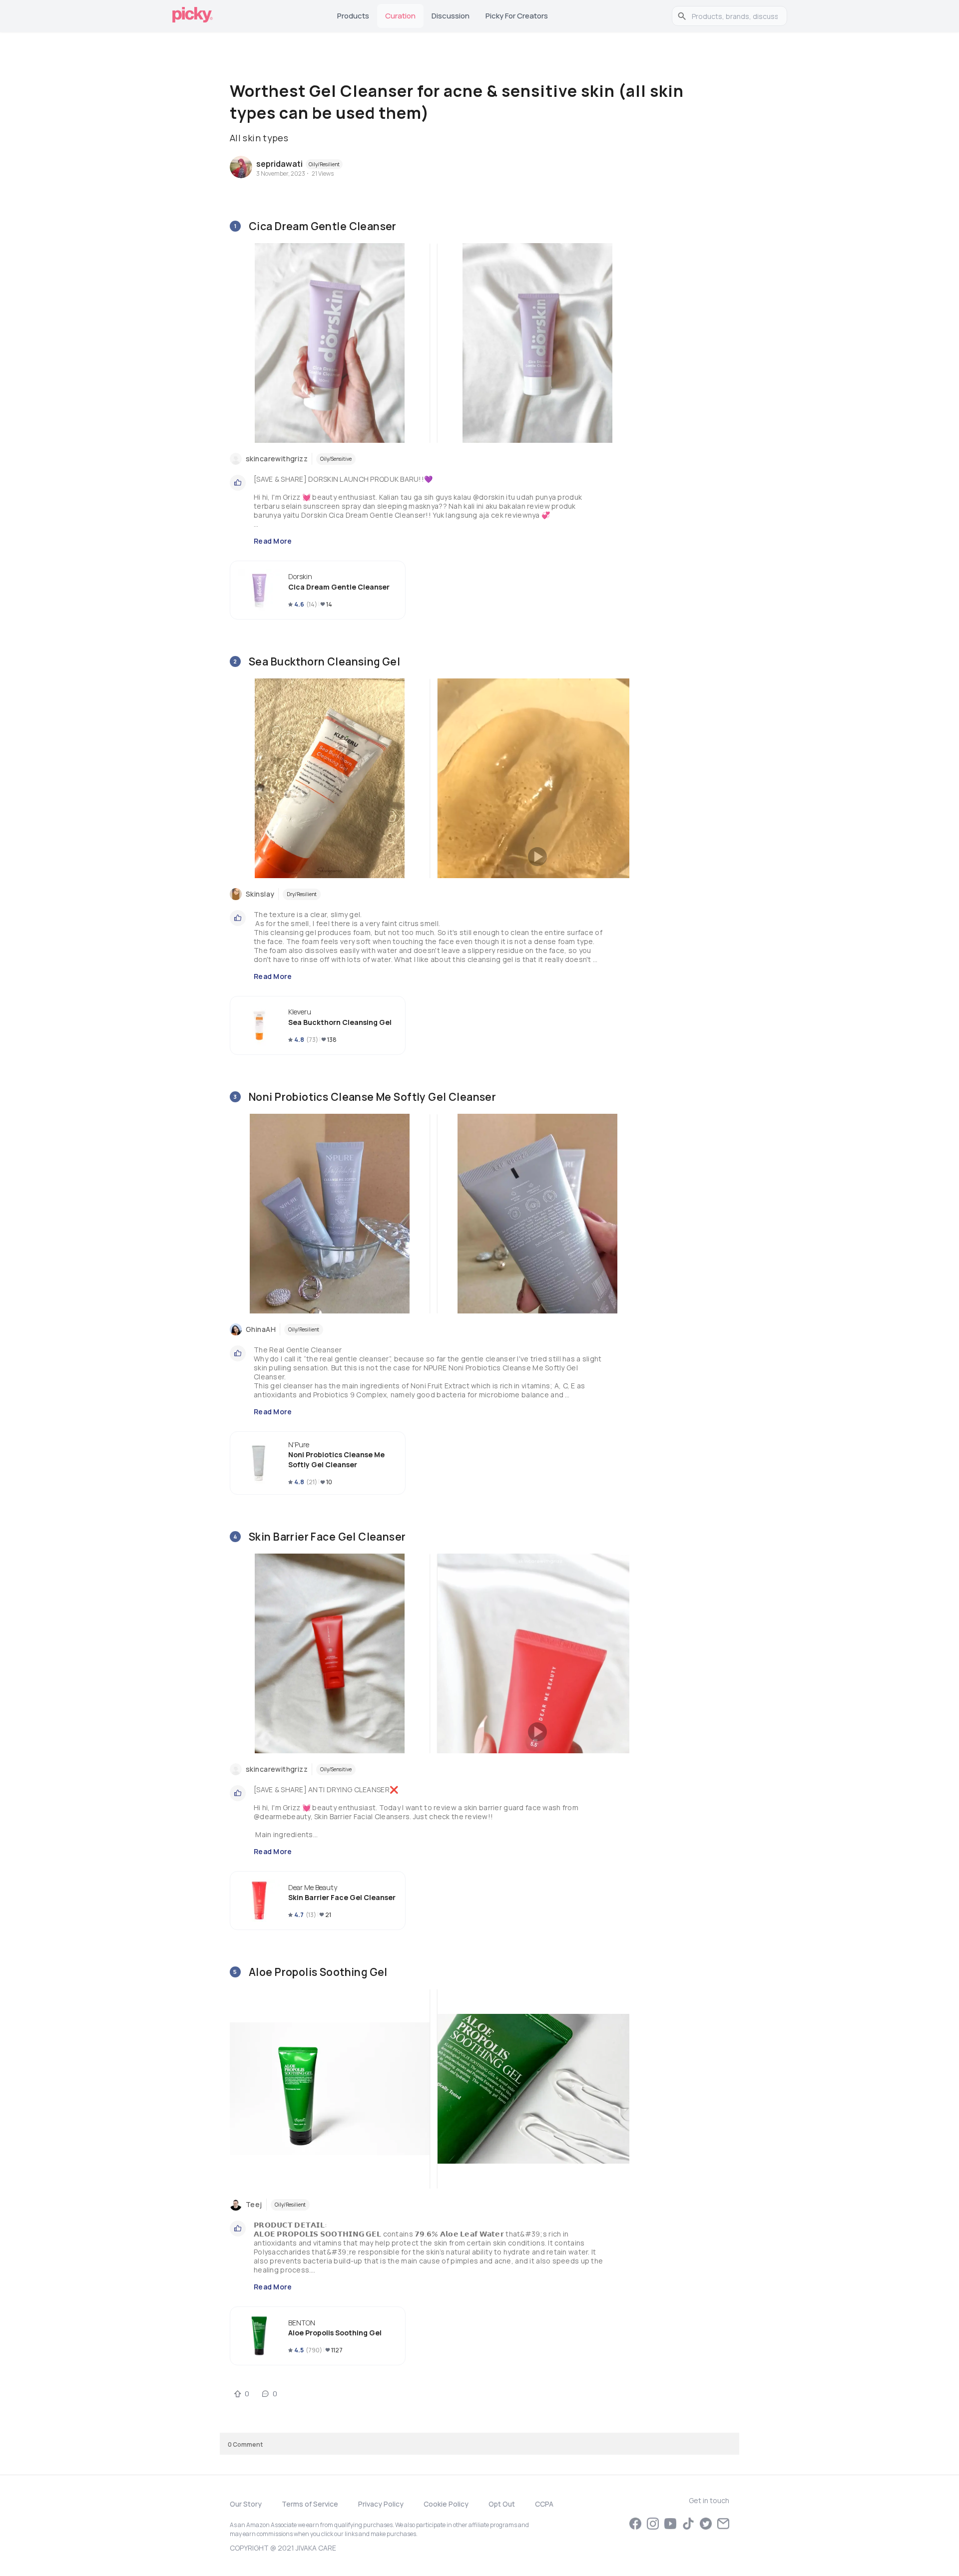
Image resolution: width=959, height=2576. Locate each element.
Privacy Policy (381, 2504)
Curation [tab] (400, 16)
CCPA (544, 2504)
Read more (273, 541)
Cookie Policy (446, 2504)
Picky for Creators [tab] (517, 16)
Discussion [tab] (451, 16)
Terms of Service (310, 2504)
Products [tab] (353, 16)
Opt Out (502, 2504)
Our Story (246, 2504)
